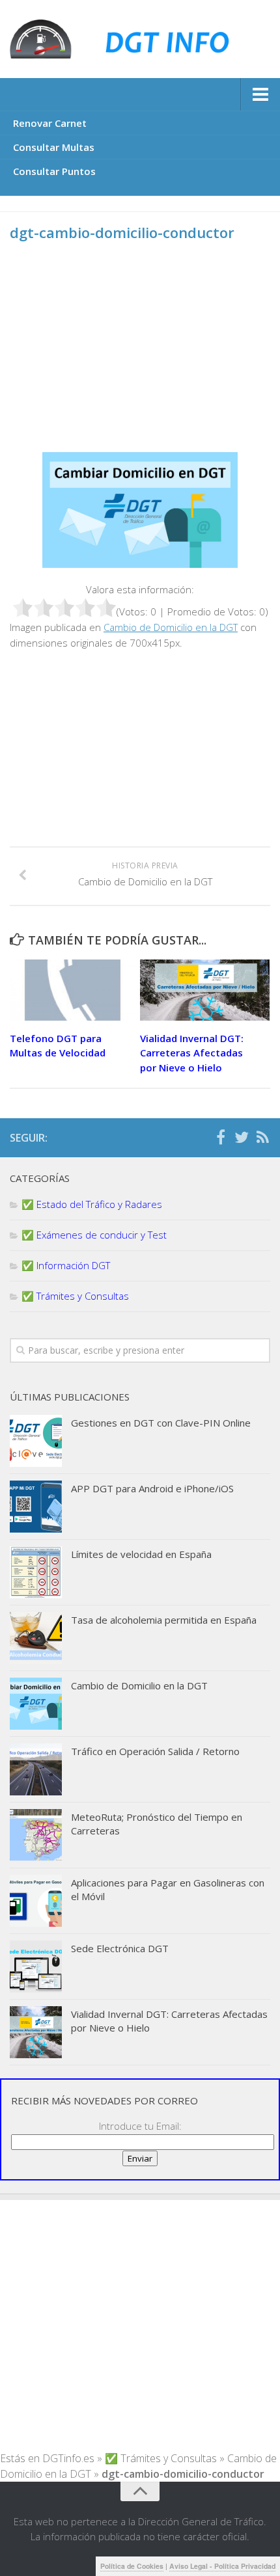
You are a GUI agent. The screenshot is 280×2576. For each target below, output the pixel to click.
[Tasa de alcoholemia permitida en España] (36, 1638)
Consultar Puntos (54, 171)
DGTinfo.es (68, 2458)
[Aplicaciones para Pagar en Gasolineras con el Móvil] (36, 1901)
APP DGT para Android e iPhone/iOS (152, 1488)
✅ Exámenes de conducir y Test (94, 1235)
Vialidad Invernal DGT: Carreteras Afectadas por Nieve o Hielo (192, 1053)
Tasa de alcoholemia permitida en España (164, 1620)
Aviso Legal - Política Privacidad (222, 2566)
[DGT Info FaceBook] (221, 1137)
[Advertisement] (119, 357)
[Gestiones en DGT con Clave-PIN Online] (36, 1441)
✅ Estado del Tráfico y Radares (92, 1204)
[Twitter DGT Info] (242, 1137)
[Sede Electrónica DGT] (36, 1966)
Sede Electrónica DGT (120, 1948)
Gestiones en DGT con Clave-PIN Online (161, 1423)
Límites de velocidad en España (141, 1554)
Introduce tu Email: (140, 2126)
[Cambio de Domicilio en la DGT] (36, 1704)
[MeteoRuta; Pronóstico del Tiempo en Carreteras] (36, 1835)
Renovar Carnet (50, 123)
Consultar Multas (54, 147)
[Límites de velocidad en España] (36, 1572)
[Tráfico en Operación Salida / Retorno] (36, 1769)
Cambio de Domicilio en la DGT (171, 627)
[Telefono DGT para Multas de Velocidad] (75, 990)
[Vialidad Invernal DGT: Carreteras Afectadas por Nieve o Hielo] (205, 990)
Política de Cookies (132, 2566)
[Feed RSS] (262, 1137)
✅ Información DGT (66, 1265)
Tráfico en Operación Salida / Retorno (155, 1751)
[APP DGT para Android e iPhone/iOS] (36, 1507)
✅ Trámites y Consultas (75, 1296)
